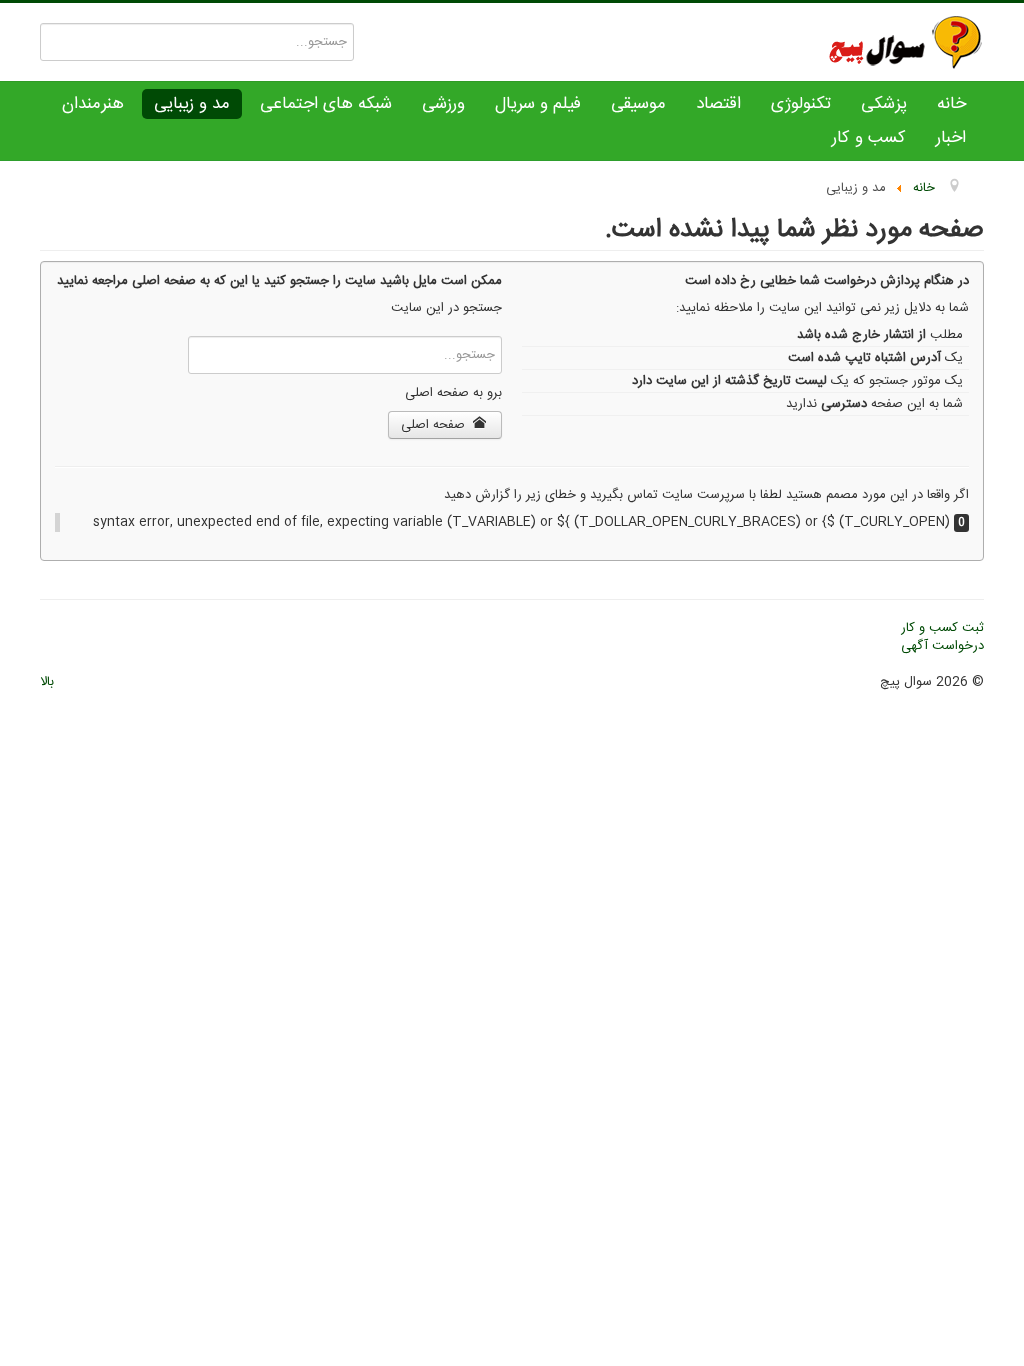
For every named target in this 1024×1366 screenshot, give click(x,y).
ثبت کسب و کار (942, 628)
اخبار (951, 138)
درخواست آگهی (942, 646)
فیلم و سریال (538, 104)
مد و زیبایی (192, 104)
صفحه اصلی (435, 425)
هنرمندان (93, 104)
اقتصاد (718, 104)
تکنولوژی (801, 104)
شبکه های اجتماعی (326, 104)
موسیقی (638, 104)
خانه (951, 104)
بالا (47, 682)
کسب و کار (869, 138)
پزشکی (884, 104)
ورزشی (443, 104)
